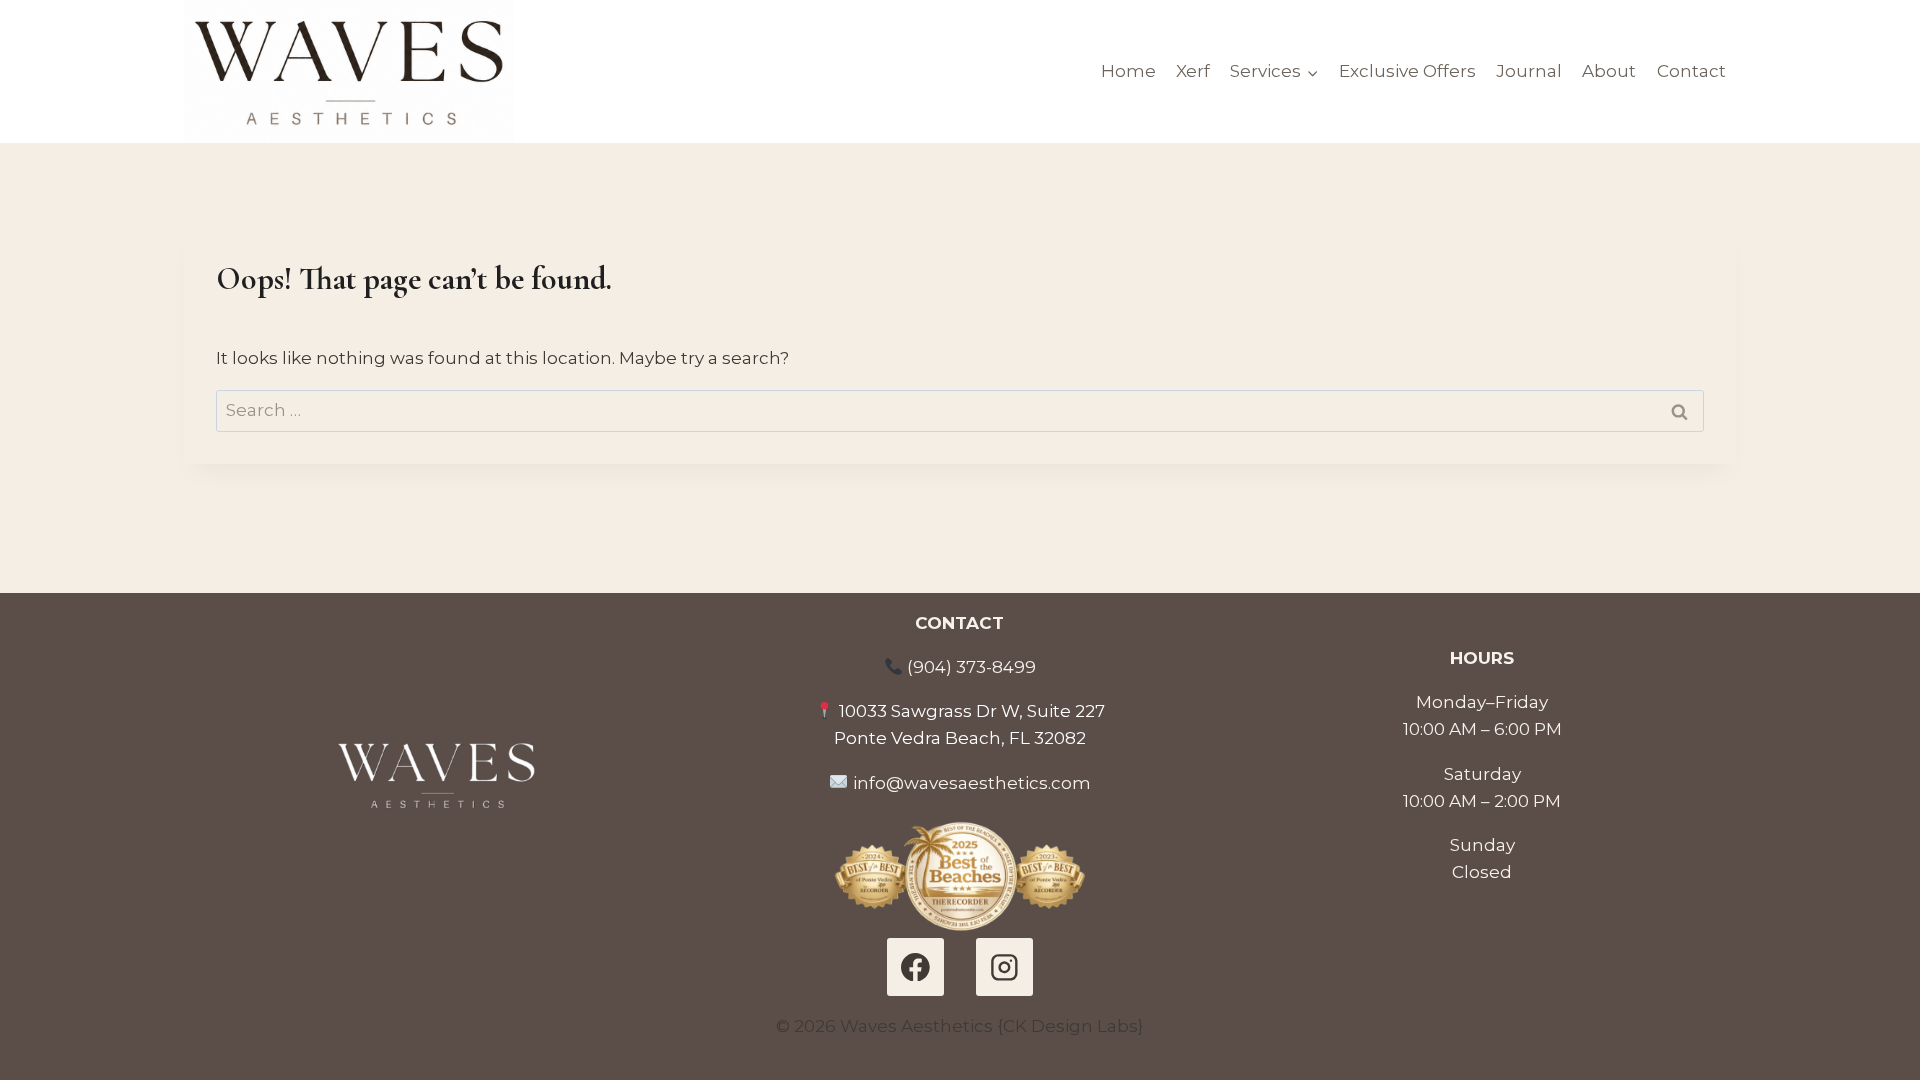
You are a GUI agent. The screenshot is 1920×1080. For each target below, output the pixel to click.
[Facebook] (915, 966)
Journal (1529, 71)
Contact (1691, 71)
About (1609, 71)
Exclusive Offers (1407, 71)
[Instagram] (1004, 966)
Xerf (1193, 71)
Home (1128, 71)
